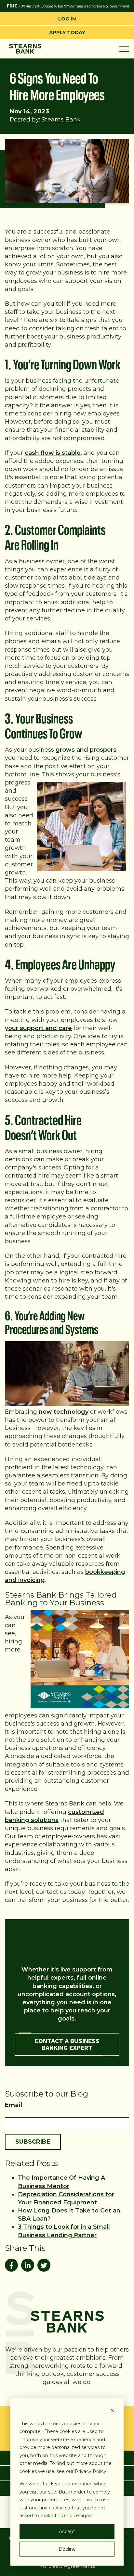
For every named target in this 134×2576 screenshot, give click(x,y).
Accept (67, 2531)
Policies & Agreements (67, 2566)
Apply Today (67, 32)
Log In (67, 19)
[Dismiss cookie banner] (112, 2411)
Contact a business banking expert (67, 2044)
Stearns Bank (61, 120)
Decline (67, 2549)
